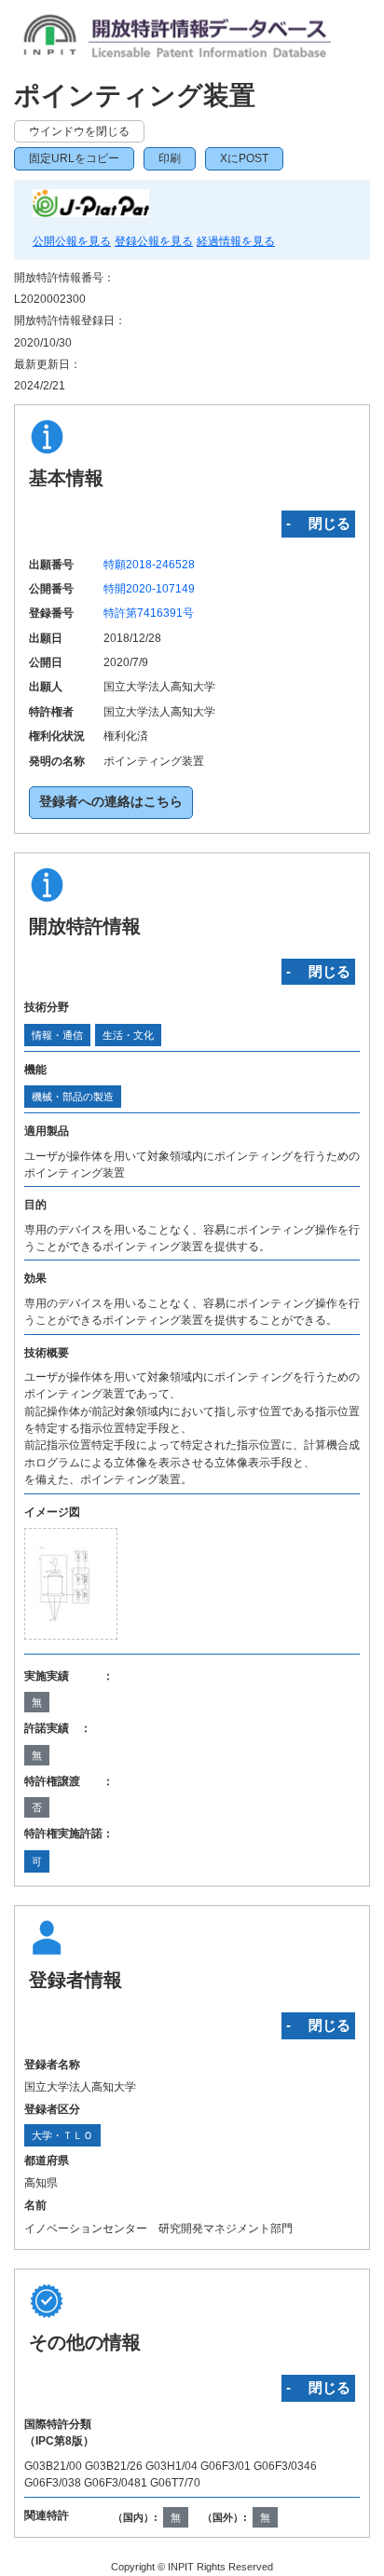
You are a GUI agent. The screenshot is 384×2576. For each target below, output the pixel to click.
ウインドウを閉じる (79, 131)
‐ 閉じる (318, 523)
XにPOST (244, 158)
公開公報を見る (72, 241)
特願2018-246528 (149, 565)
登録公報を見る (154, 241)
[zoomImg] (71, 1584)
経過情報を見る (236, 241)
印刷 (170, 158)
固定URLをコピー (74, 158)
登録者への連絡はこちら (111, 802)
